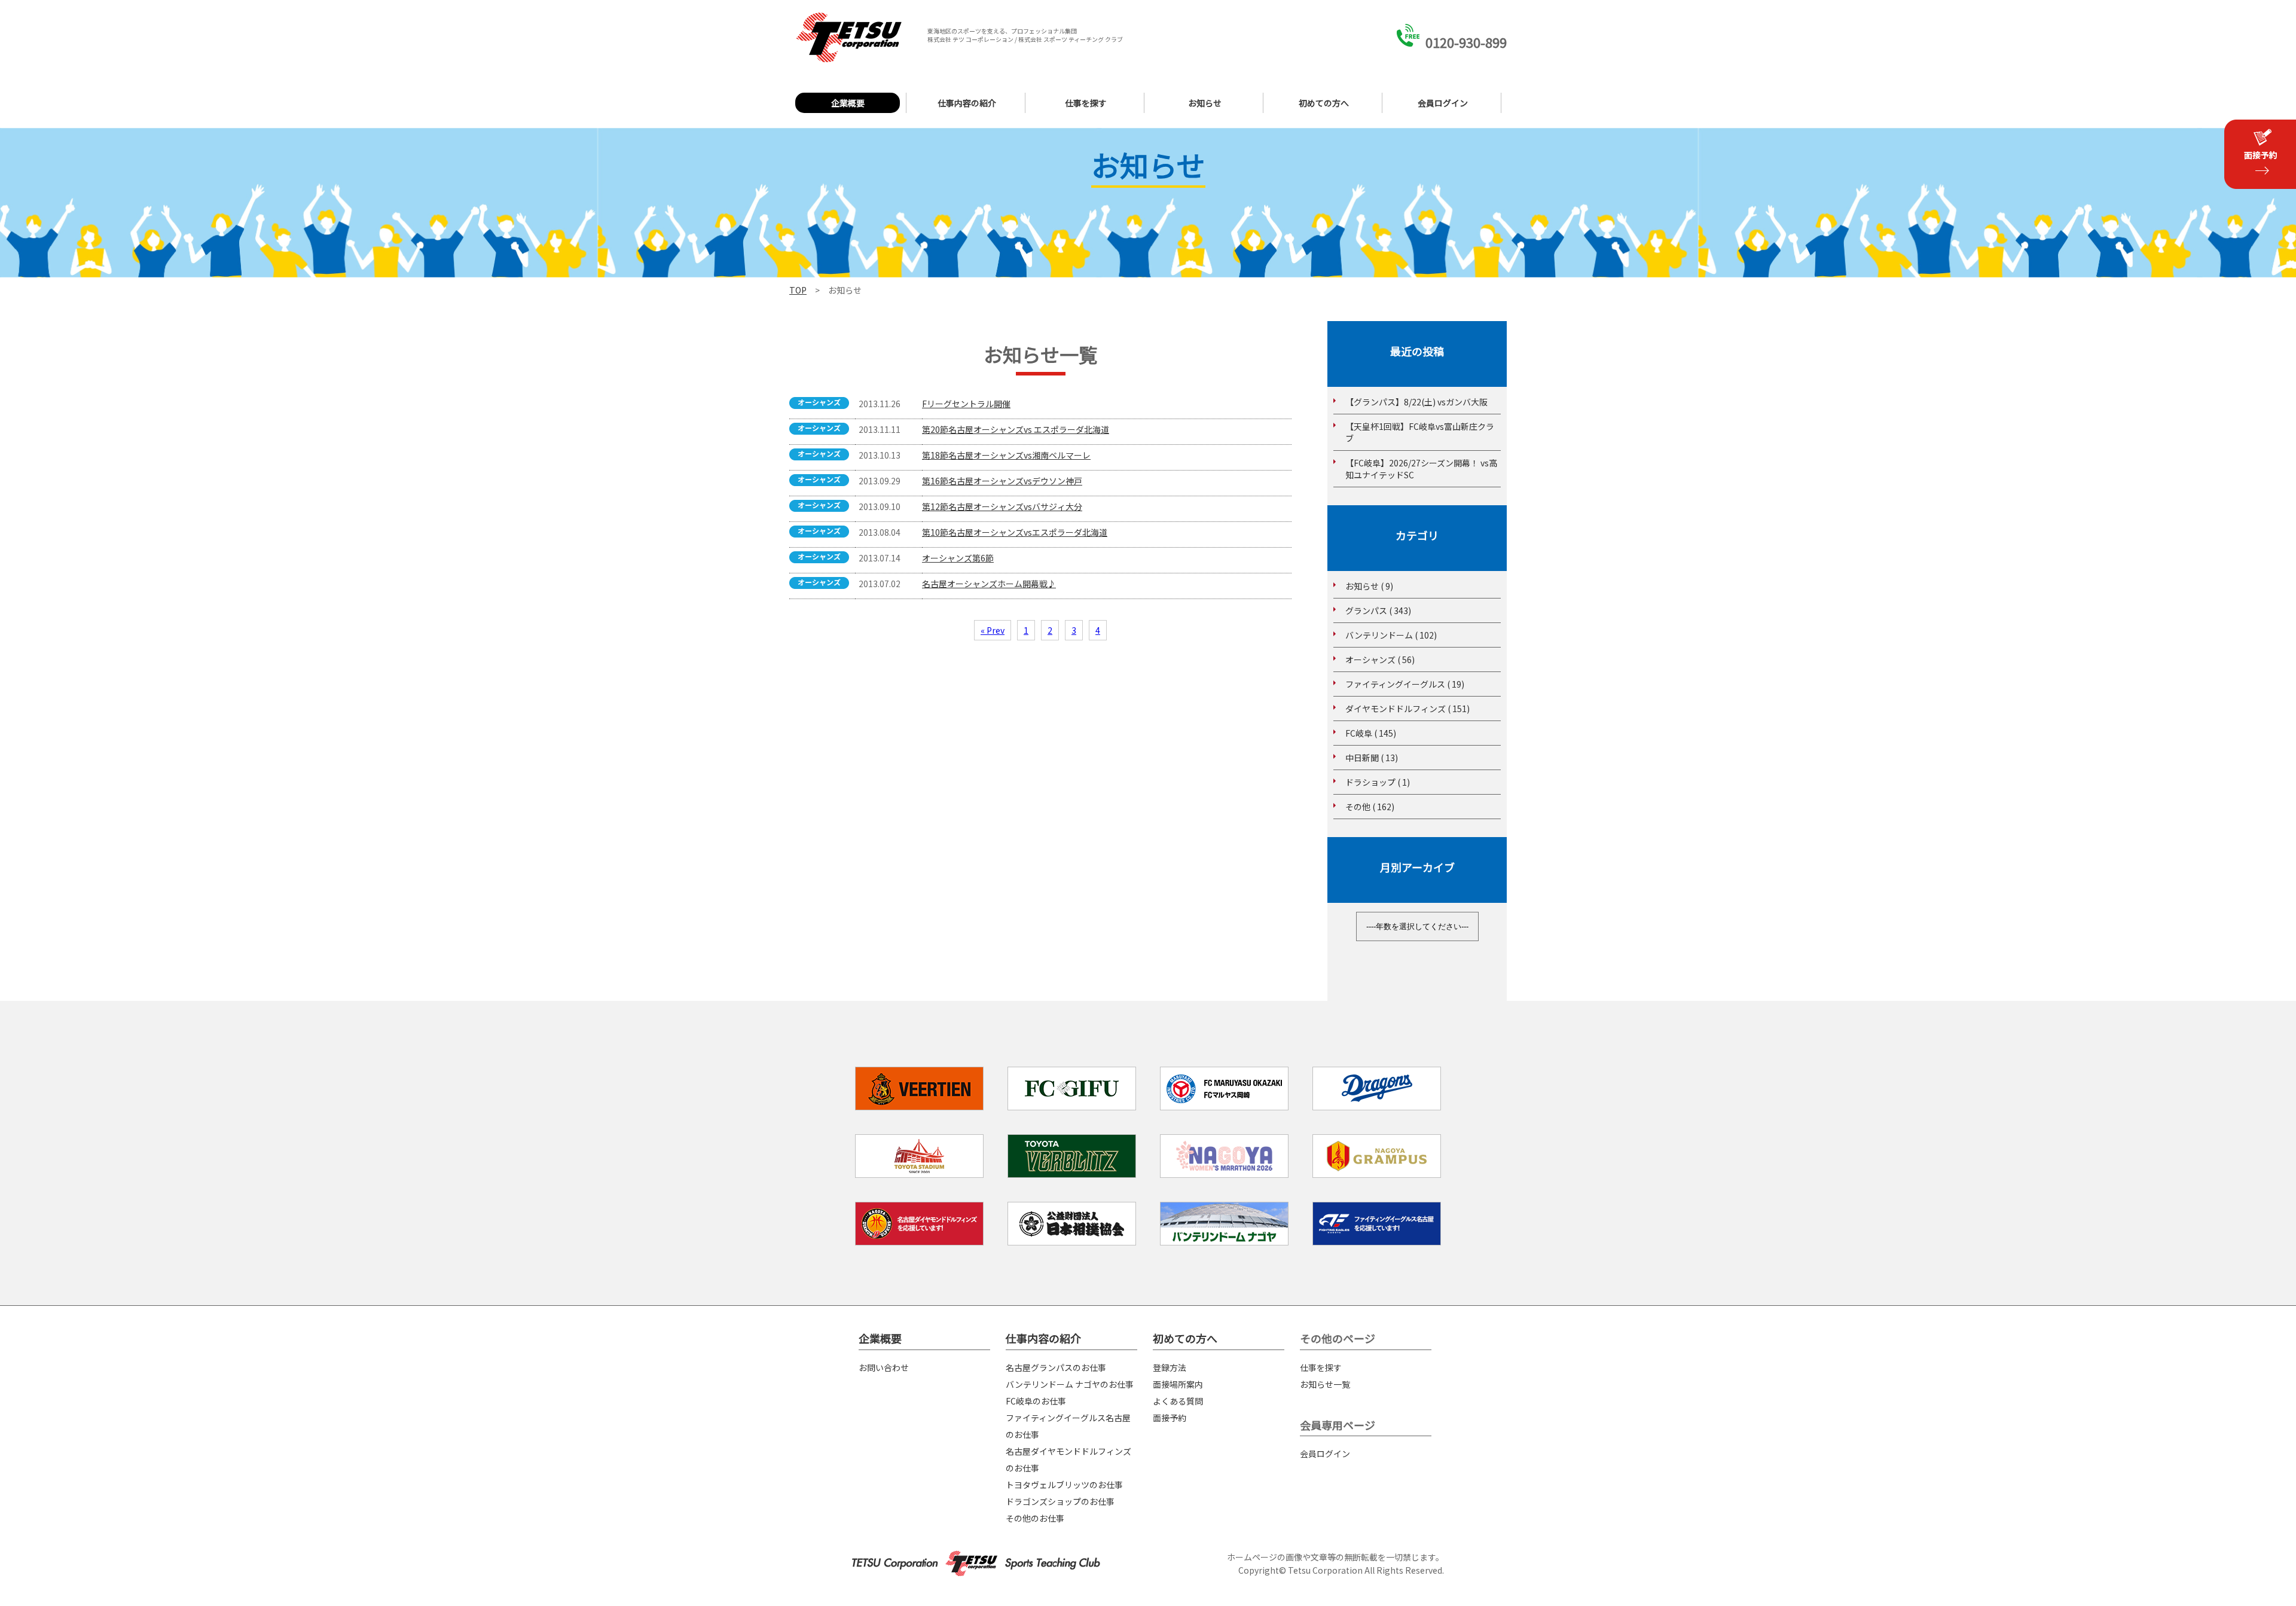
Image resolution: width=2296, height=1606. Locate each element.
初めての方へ (1324, 103)
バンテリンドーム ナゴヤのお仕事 (1070, 1384)
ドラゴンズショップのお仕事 (1060, 1501)
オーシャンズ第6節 (958, 558)
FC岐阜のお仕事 (1036, 1401)
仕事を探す (1086, 103)
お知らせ (1205, 103)
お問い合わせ (884, 1367)
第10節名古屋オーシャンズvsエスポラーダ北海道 (1015, 532)
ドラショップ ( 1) (1378, 782)
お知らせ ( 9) (1369, 586)
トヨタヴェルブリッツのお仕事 (1064, 1485)
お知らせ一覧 (1325, 1384)
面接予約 (1170, 1418)
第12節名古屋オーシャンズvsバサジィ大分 (1002, 506)
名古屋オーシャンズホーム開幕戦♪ (989, 584)
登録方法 (1170, 1367)
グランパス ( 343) (1378, 610)
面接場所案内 (1178, 1384)
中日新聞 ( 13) (1372, 758)
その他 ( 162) (1370, 807)
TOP (798, 290)
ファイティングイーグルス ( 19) (1405, 684)
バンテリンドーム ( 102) (1391, 635)
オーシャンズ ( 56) (1380, 660)
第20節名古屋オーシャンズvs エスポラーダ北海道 (1016, 429)
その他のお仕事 (1035, 1518)
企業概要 (848, 103)
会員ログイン (1443, 103)
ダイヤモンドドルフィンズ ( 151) (1407, 709)
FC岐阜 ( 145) (1371, 733)
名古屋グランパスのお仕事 (1056, 1367)
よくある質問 (1178, 1401)
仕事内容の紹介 (967, 103)
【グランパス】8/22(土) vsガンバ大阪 (1416, 402)
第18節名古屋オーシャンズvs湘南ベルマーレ (1006, 455)
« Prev (993, 630)
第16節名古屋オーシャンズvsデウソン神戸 (1002, 481)
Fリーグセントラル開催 (966, 404)
